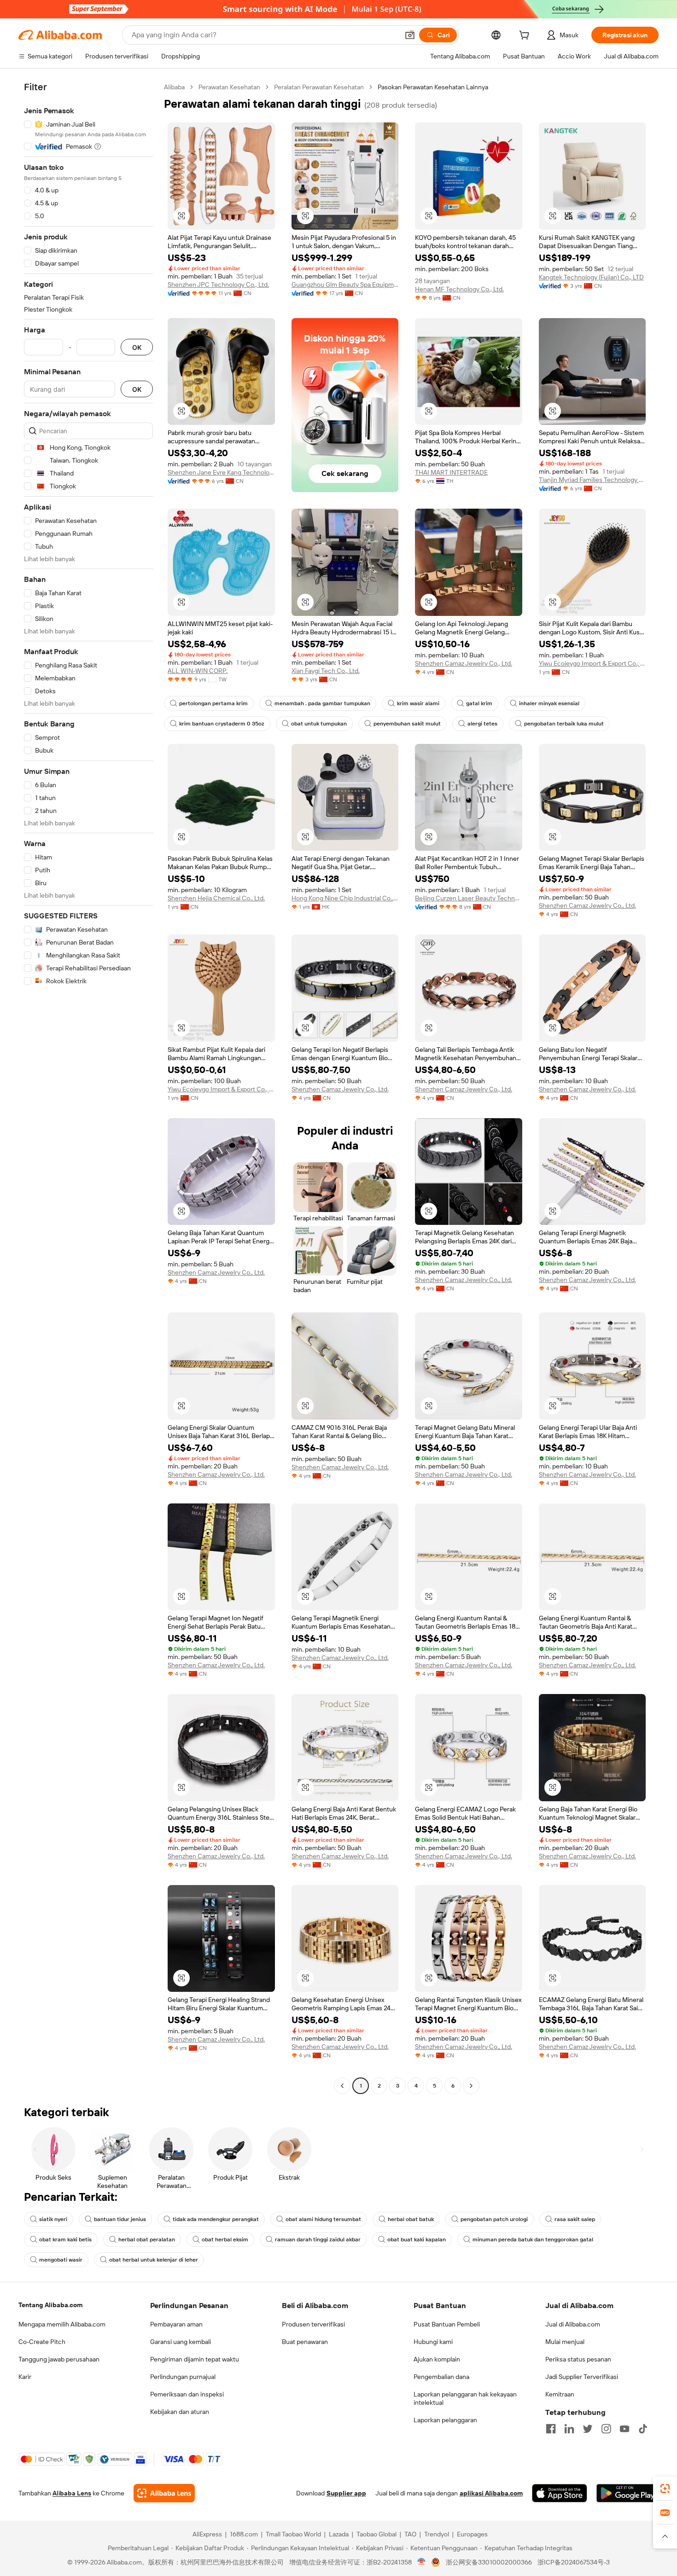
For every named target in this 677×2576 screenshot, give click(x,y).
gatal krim (479, 703)
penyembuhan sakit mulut (407, 724)
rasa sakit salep (575, 2219)
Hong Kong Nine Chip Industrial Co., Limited (345, 898)
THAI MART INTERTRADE (451, 472)
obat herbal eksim (225, 2239)
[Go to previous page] (342, 2086)
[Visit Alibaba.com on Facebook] (551, 2429)
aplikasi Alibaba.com (491, 2493)
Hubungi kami (433, 2342)
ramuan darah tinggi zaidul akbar (318, 2239)
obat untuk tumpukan (319, 724)
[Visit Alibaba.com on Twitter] (588, 2429)
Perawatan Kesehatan (229, 87)
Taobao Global (376, 2534)
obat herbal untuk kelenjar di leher (154, 2260)
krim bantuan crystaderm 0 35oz (222, 724)
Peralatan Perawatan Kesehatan (319, 87)
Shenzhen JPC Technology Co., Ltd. (218, 284)
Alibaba (174, 87)
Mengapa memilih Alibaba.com (62, 2324)
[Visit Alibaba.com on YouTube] (624, 2429)
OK (137, 347)
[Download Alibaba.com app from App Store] (560, 2493)
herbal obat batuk (411, 2219)
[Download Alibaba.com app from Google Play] (627, 2493)
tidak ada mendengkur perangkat (216, 2219)
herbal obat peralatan (147, 2239)
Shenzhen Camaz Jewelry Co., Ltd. (464, 663)
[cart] (526, 36)
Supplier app (346, 2493)
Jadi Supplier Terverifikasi (582, 2377)
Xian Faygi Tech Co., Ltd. (326, 671)
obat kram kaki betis (65, 2239)
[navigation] (88, 1088)
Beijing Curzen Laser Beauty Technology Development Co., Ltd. (469, 898)
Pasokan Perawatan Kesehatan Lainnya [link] (433, 87)
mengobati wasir (61, 2260)
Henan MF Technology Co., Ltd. (459, 289)
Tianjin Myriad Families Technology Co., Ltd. (592, 480)
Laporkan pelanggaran (445, 2420)
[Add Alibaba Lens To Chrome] (164, 2493)
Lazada (339, 2534)
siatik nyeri (53, 2219)
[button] (410, 35)
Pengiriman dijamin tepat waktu (195, 2359)
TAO (410, 2534)
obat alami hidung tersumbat (323, 2219)
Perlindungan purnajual (183, 2377)
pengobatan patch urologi (494, 2219)
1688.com (244, 2534)
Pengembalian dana (441, 2377)
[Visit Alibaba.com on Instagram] (606, 2429)
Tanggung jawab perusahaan (59, 2359)
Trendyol (437, 2534)
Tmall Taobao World (293, 2534)
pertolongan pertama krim (213, 703)
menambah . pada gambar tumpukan (322, 703)
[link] (665, 2489)
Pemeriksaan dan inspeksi (187, 2394)
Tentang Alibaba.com (50, 2305)
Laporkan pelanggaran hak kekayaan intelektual (465, 2398)
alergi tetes (482, 724)
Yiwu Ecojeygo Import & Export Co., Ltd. (592, 663)
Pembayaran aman (176, 2324)
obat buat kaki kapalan (417, 2239)
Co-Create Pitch (42, 2342)
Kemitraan (560, 2394)
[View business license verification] (422, 2562)
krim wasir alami (418, 703)
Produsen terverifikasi (313, 2324)
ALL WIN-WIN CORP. (198, 671)
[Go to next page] (471, 2086)
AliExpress (207, 2534)
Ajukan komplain (437, 2359)
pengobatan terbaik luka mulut (564, 724)
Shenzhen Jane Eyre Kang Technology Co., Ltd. (221, 472)
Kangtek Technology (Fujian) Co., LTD (591, 277)
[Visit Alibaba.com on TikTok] (643, 2429)
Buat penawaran (305, 2342)
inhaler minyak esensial (549, 703)
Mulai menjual (565, 2342)
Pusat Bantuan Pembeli (447, 2324)
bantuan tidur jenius (120, 2219)
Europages (472, 2534)
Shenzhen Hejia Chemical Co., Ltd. (216, 898)
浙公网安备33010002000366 (489, 2562)
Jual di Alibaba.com (573, 2324)
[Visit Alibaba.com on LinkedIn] (569, 2429)
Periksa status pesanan (578, 2359)
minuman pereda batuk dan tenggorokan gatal (533, 2239)
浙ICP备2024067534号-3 (574, 2562)
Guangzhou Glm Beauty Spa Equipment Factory (345, 284)
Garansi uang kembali (181, 2342)
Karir (25, 2377)
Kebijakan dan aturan (180, 2412)
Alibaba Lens (72, 2493)
